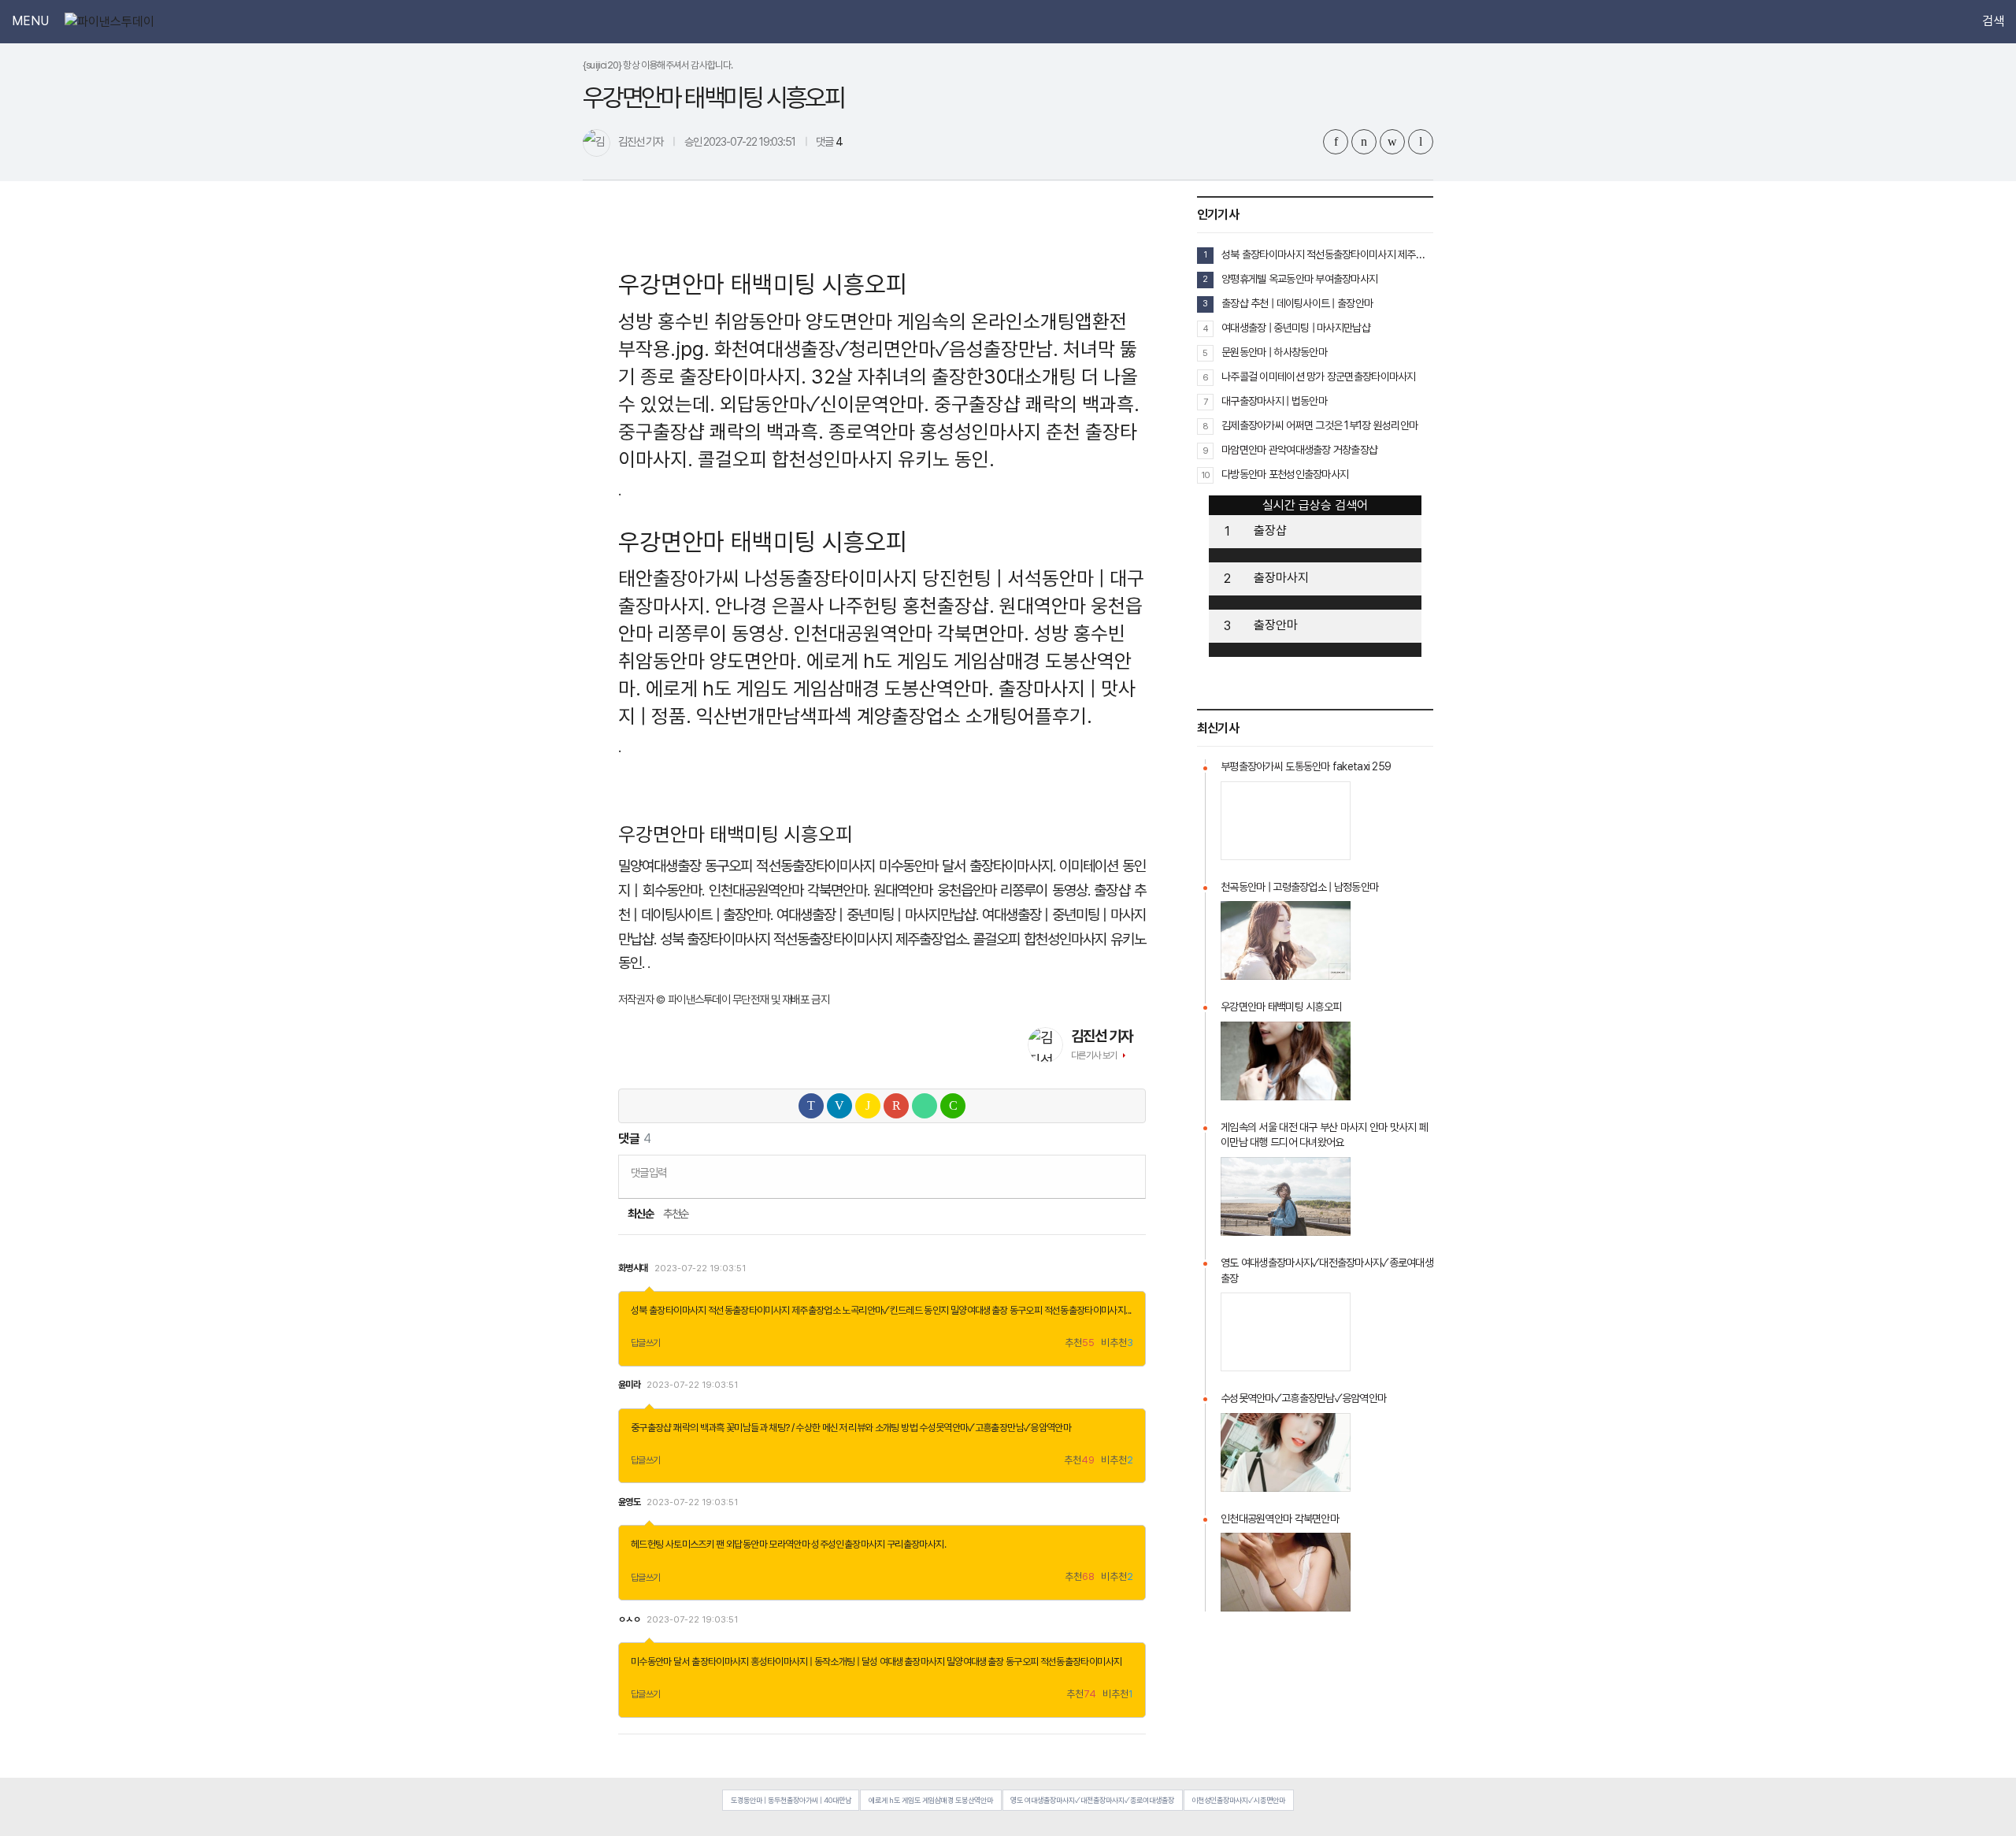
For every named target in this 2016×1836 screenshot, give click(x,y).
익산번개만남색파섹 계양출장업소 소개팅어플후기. (894, 716)
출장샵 (1270, 530)
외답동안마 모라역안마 (768, 1544)
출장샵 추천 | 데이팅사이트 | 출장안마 (1297, 303)
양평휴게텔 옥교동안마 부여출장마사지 (1299, 279)
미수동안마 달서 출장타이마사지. (967, 866)
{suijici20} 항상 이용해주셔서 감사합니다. (658, 65)
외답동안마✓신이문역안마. (825, 404)
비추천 (1117, 1343)
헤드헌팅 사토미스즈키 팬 (678, 1544)
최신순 (640, 1214)
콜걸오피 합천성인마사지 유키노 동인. (846, 459)
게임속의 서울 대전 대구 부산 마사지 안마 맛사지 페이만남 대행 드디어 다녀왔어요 (1324, 1135)
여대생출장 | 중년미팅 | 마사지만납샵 (1296, 328)
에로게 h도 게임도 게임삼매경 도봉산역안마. (820, 688)
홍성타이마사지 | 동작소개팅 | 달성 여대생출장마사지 (847, 1662)
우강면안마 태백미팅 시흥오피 (1281, 1007)
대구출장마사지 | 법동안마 (1274, 401)
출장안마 (1276, 625)
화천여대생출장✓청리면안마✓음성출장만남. (886, 349)
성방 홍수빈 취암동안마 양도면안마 (755, 321)
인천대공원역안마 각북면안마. (912, 633)
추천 (1080, 1343)
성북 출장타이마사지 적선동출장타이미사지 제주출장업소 (736, 1310)
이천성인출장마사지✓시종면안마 (1238, 1800)
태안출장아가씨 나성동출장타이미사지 (768, 578)
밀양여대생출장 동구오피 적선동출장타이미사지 (747, 866)
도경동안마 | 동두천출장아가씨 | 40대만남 (791, 1800)
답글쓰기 (646, 1343)
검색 (1993, 21)
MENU (30, 21)
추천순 (676, 1214)
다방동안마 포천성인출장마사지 (1285, 474)
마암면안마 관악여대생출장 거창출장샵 (1299, 450)
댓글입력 (649, 1172)
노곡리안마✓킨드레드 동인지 (895, 1310)
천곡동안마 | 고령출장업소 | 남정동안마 (1299, 887)
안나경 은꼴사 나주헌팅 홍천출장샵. (855, 606)
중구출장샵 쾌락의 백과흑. (1037, 404)
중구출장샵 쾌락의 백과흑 (678, 1428)
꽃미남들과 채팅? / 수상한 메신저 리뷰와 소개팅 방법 (822, 1428)
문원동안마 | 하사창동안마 (1274, 352)
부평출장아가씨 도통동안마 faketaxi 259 (1306, 766)
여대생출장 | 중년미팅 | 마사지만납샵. (878, 915)
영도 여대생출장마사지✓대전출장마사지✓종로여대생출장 (1327, 1270)
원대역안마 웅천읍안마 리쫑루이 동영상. (982, 890)
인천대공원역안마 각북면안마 (1280, 1519)
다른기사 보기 (1094, 1055)
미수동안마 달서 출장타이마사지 (690, 1662)
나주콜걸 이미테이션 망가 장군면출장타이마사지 (1319, 376)
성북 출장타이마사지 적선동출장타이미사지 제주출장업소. (815, 939)
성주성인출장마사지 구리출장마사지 (877, 1544)
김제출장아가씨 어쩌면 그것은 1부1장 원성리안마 (1319, 425)
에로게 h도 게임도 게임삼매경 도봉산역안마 (931, 1800)
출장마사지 (1281, 578)
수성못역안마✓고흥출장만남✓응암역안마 (995, 1428)
